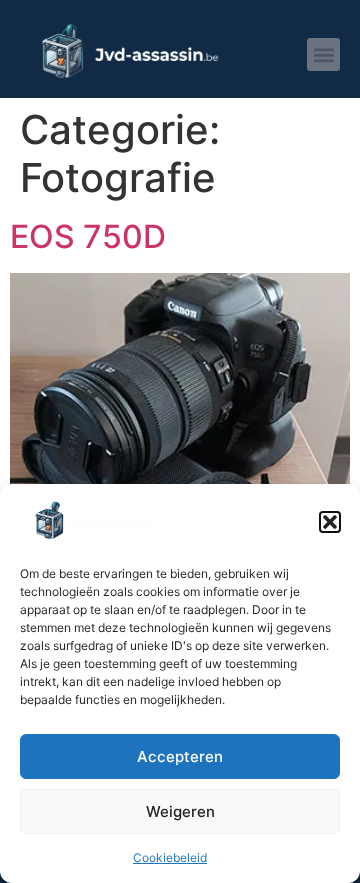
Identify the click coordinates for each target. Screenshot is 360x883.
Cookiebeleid (170, 857)
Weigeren (180, 811)
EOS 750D (88, 236)
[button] (330, 522)
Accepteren (180, 756)
